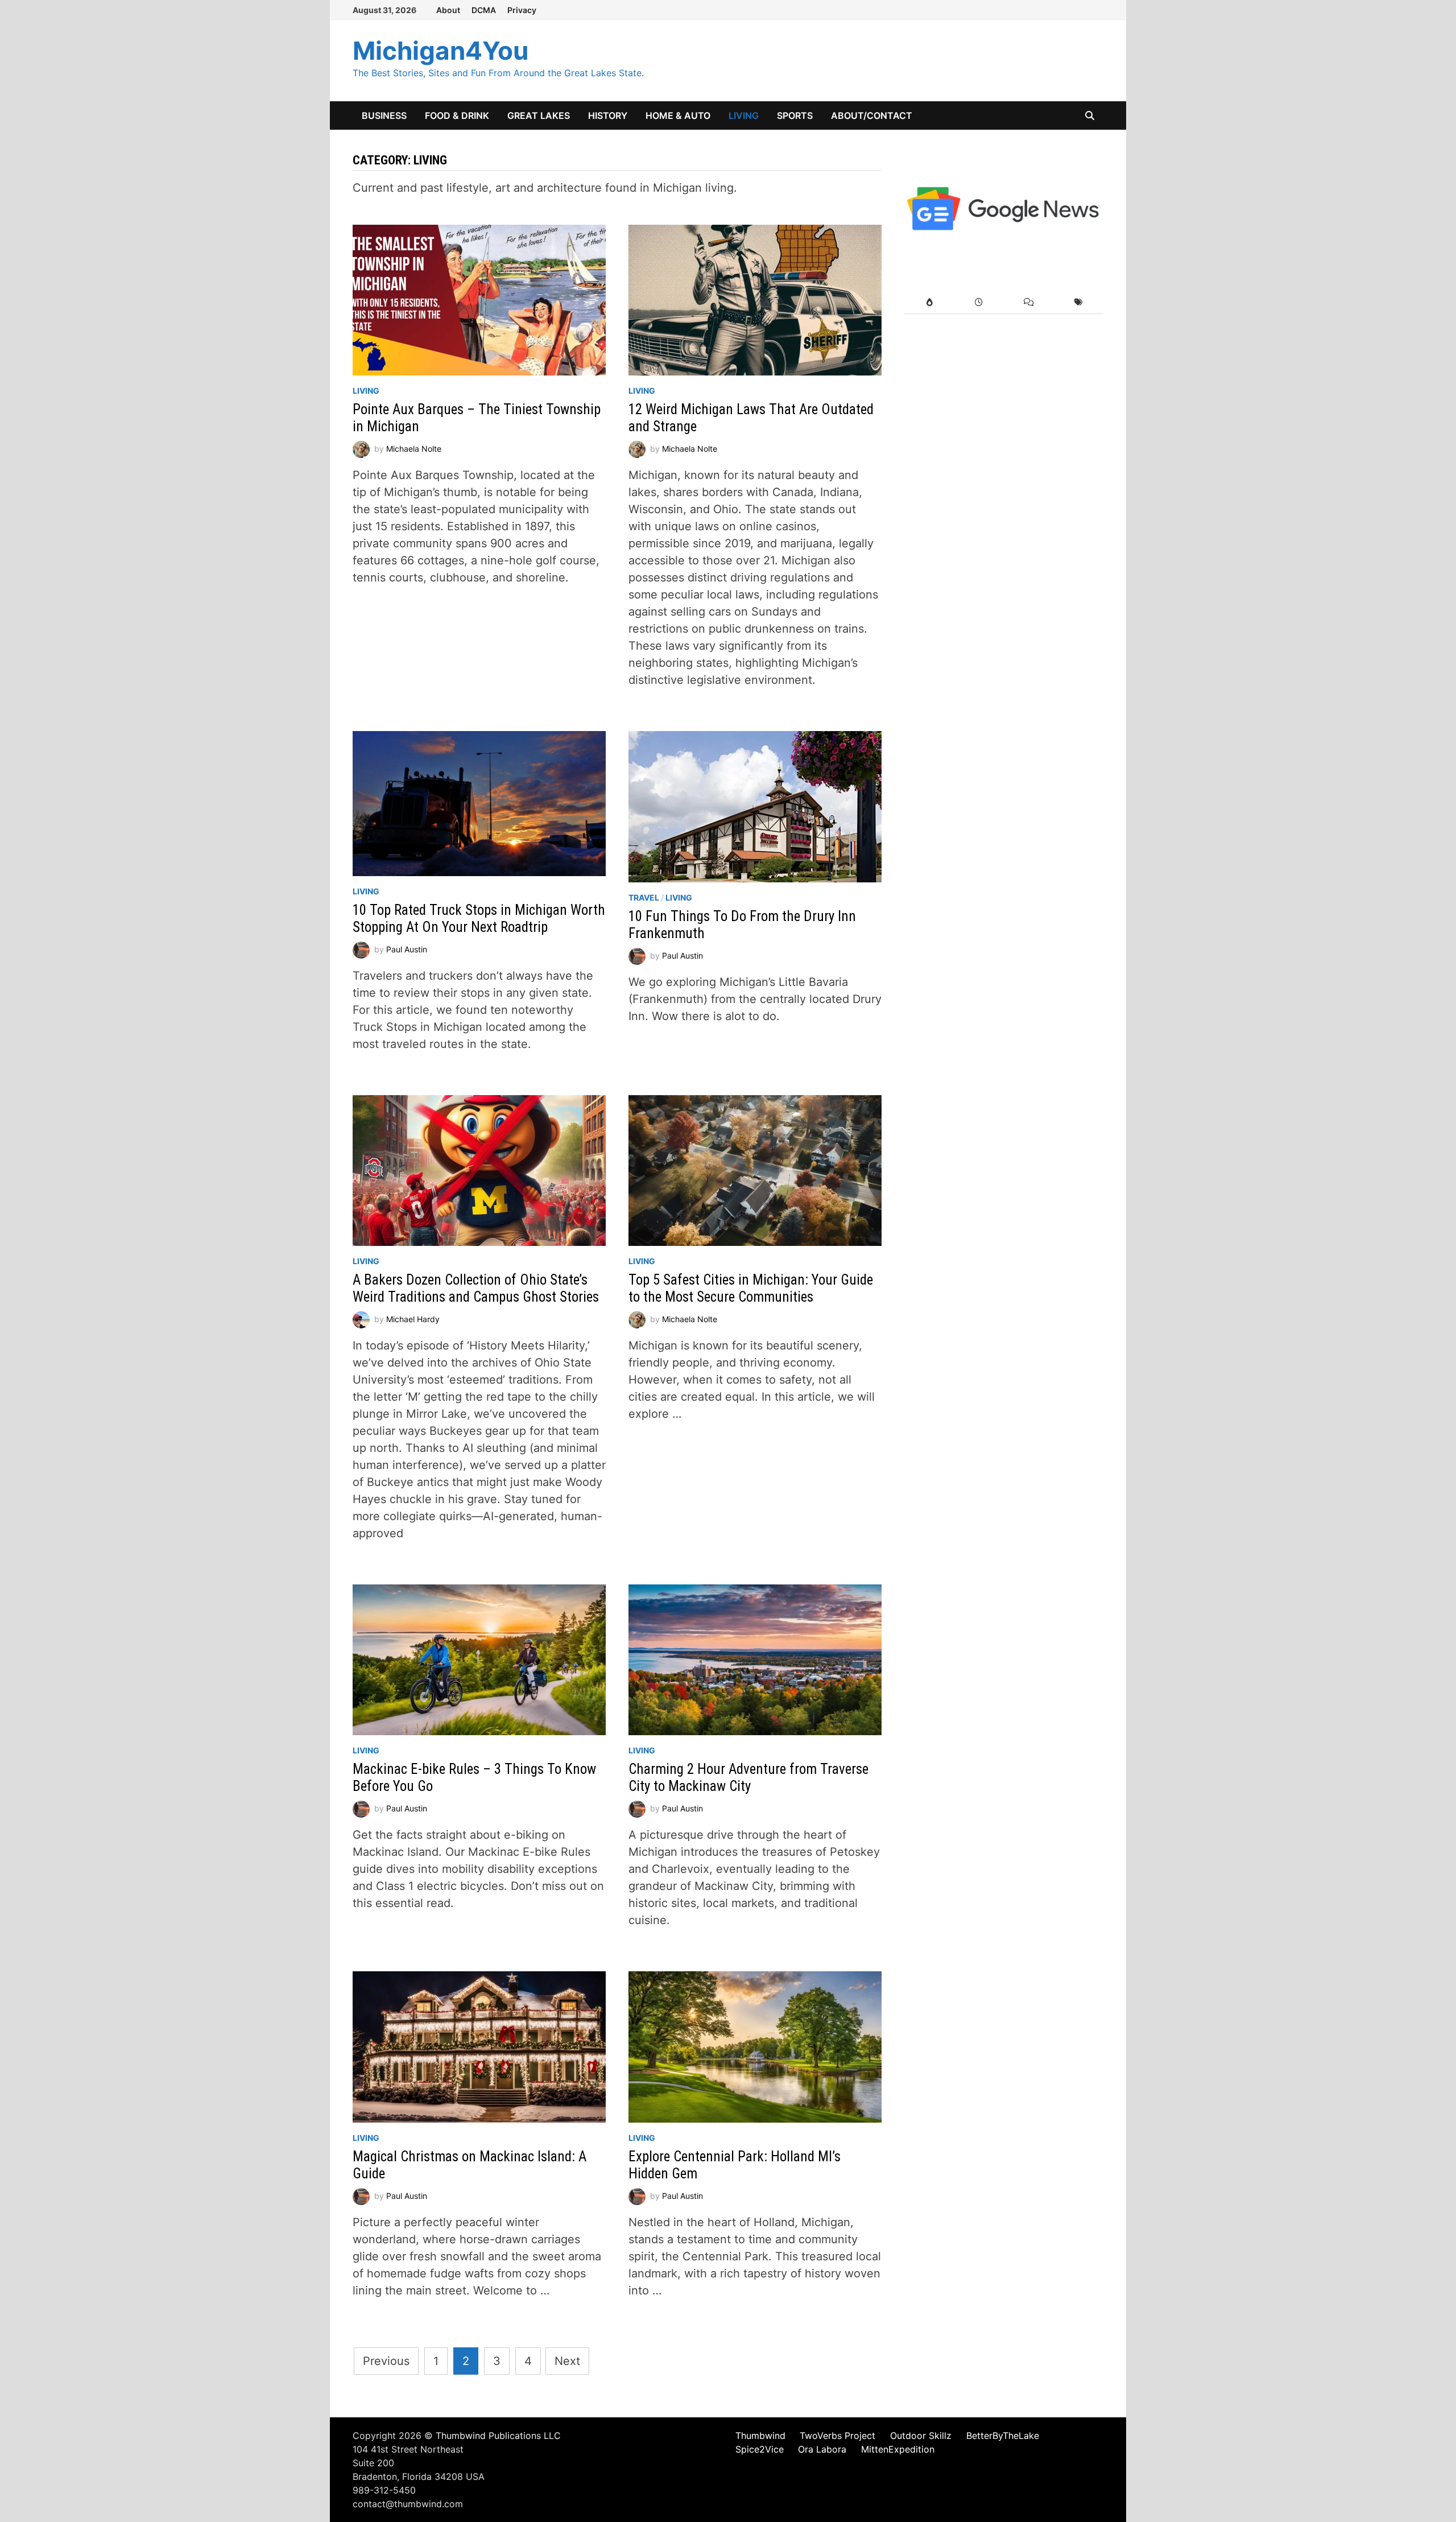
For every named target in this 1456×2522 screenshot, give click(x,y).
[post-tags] (1079, 302)
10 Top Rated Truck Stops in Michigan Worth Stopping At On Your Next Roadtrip (479, 919)
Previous (386, 2361)
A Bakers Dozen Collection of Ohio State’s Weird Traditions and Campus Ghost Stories (476, 1288)
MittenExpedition (898, 2449)
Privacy (522, 10)
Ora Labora (822, 2449)
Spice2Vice (760, 2449)
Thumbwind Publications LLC (498, 2436)
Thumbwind (760, 2436)
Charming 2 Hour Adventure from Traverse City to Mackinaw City (748, 1778)
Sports (795, 115)
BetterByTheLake (1003, 2436)
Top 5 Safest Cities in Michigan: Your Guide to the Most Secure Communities (751, 1288)
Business (384, 115)
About (448, 10)
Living (744, 115)
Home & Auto (678, 115)
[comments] (1029, 302)
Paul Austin (407, 949)
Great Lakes (539, 115)
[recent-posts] (979, 302)
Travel (644, 897)
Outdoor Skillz (921, 2436)
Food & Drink (457, 115)
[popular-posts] (929, 302)
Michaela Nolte (414, 449)
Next (567, 2361)
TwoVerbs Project (837, 2436)
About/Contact (872, 115)
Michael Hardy (413, 1319)
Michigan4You (440, 51)
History (608, 115)
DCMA (484, 10)
